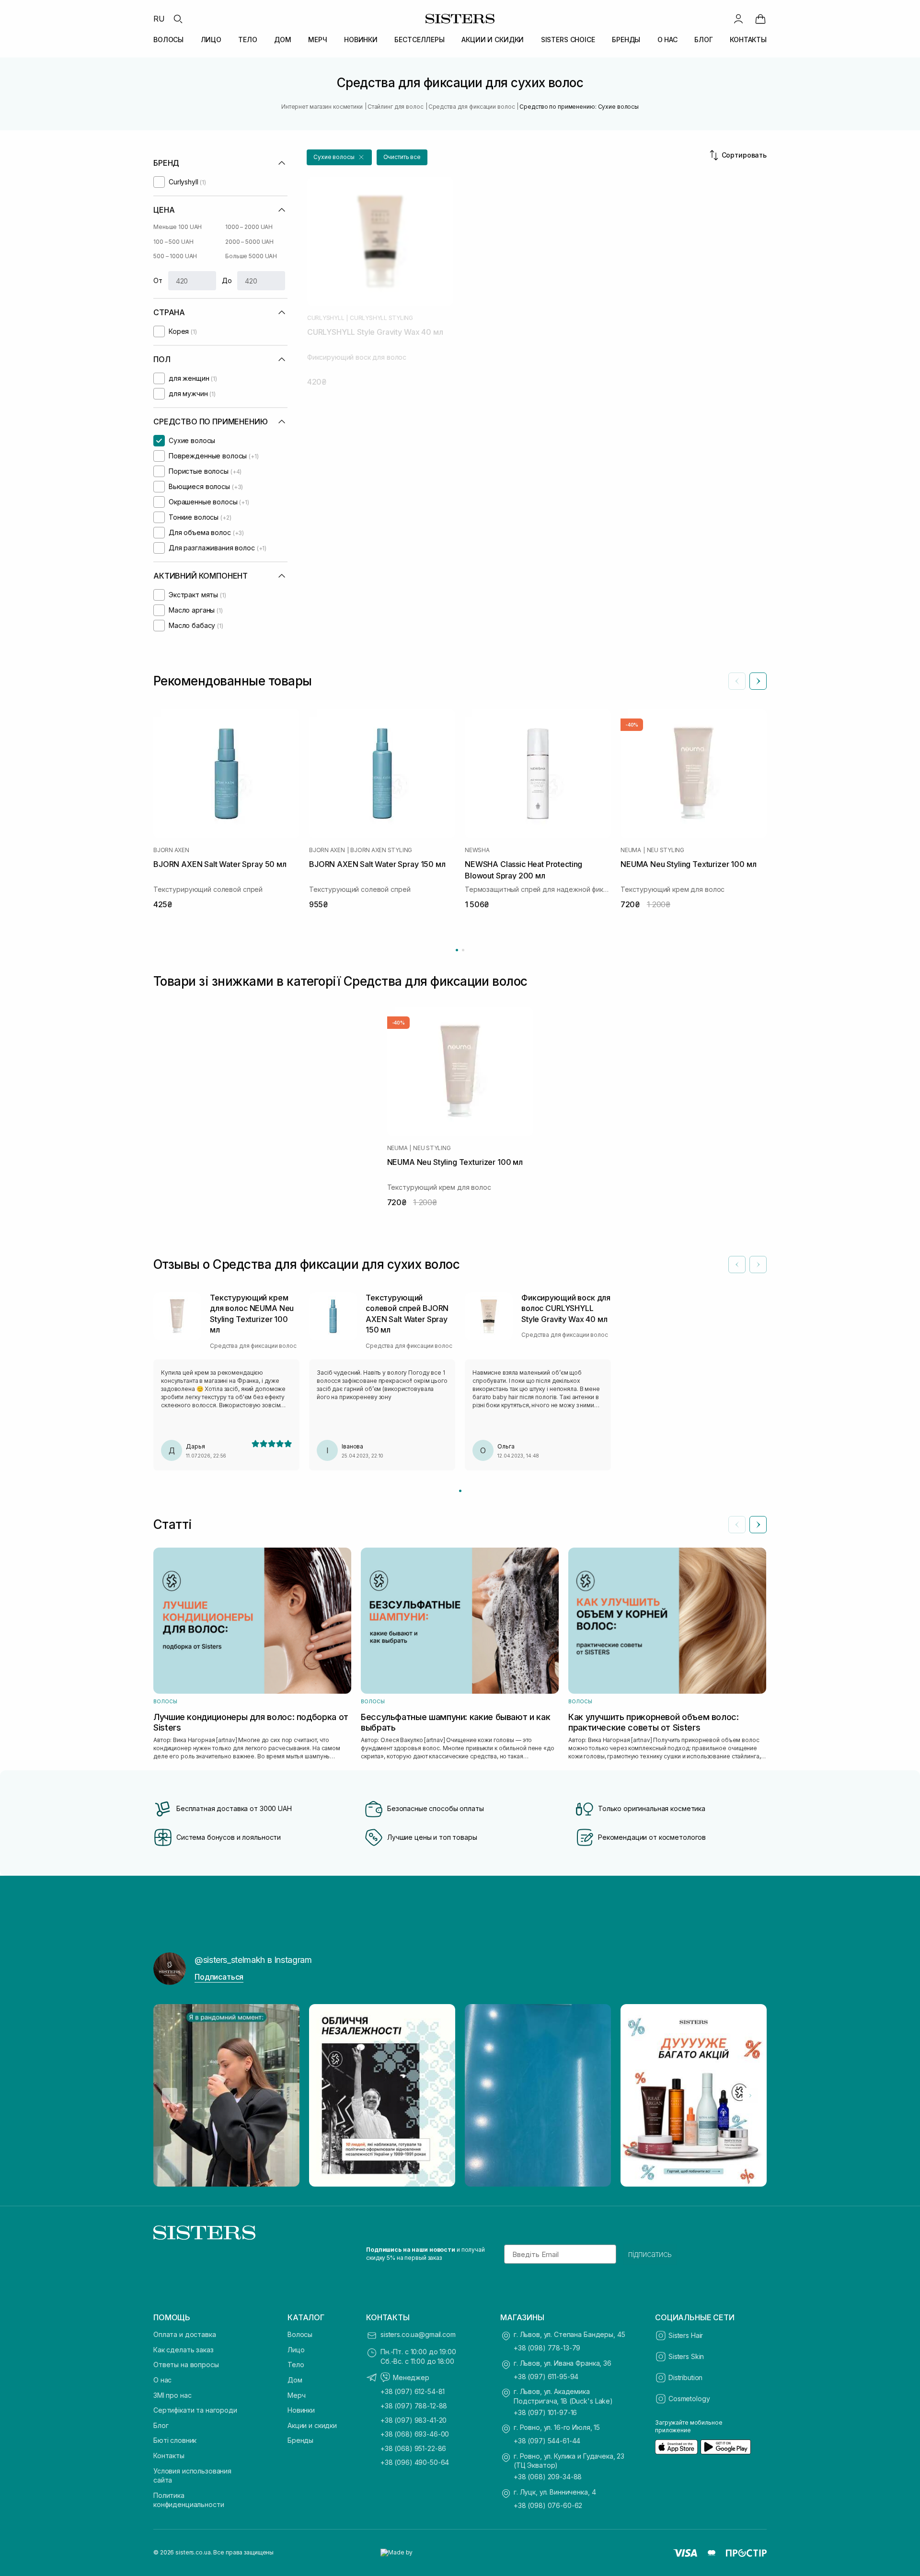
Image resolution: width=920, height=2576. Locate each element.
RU (159, 19)
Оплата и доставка (185, 2334)
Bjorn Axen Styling (381, 850)
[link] (760, 19)
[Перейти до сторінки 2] (463, 950)
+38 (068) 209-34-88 (548, 2477)
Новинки (301, 2410)
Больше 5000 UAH (251, 256)
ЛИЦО (211, 40)
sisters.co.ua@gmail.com (418, 2334)
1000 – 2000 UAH (249, 227)
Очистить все (402, 157)
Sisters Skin (686, 2356)
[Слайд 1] (460, 1491)
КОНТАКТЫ (748, 40)
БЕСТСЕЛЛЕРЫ (419, 40)
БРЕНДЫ (626, 40)
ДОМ (283, 40)
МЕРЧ (317, 40)
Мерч (296, 2395)
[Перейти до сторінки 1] (457, 950)
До (227, 280)
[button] (339, 157)
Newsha (477, 850)
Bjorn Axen (171, 850)
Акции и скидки (312, 2425)
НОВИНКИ (361, 40)
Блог (161, 2425)
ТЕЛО (247, 40)
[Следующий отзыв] (758, 1265)
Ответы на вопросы (186, 2365)
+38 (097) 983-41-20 (414, 2420)
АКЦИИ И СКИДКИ (493, 40)
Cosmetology (689, 2399)
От (158, 280)
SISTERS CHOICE (568, 40)
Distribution (685, 2377)
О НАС (667, 40)
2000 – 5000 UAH (249, 242)
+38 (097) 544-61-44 (547, 2441)
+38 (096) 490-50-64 (415, 2462)
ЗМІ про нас (172, 2395)
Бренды (300, 2440)
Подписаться (219, 1977)
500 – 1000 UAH (175, 256)
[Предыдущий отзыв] (737, 1265)
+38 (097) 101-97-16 (545, 2412)
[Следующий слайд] (758, 681)
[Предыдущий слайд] (737, 681)
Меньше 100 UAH (178, 227)
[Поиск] (178, 19)
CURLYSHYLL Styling (381, 318)
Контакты (169, 2456)
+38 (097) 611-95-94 (546, 2377)
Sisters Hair (686, 2335)
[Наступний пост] (750, 2096)
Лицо (296, 2350)
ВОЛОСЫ (168, 40)
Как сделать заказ (184, 2350)
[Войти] (738, 19)
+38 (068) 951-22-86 (413, 2448)
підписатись (650, 2254)
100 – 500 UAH (173, 242)
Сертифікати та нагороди (195, 2410)
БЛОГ (703, 40)
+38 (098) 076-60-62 (548, 2505)
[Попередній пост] (170, 2096)
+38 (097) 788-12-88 (414, 2406)
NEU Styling (666, 850)
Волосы (300, 2334)
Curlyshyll (326, 318)
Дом (295, 2380)
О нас (162, 2380)
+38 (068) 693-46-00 (415, 2434)
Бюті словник (175, 2440)
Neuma (631, 850)
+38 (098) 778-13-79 (547, 2348)
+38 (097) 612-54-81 (413, 2391)
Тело (296, 2365)
